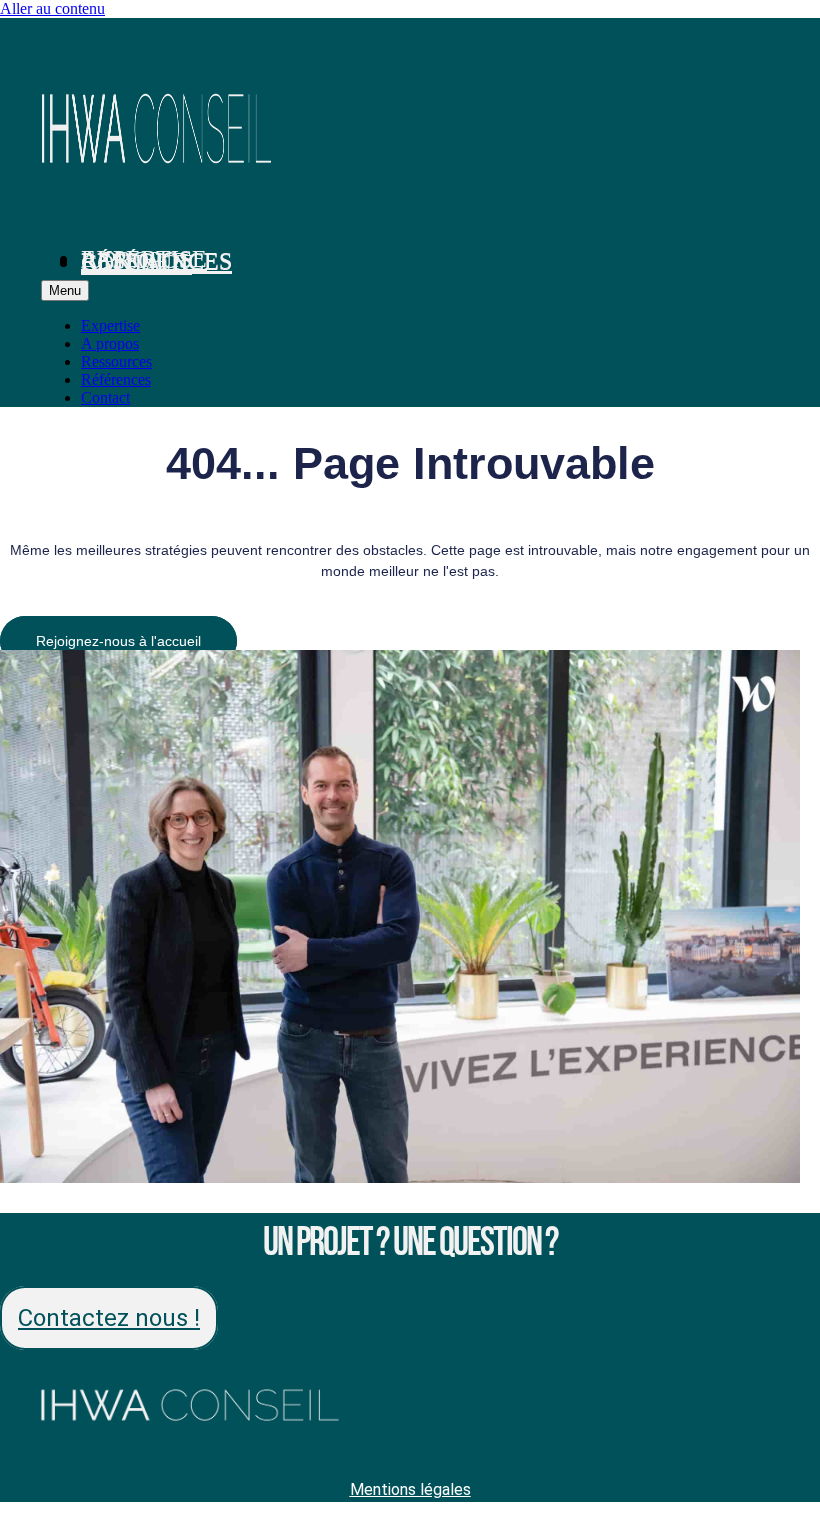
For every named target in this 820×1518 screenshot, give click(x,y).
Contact (136, 263)
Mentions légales (410, 1489)
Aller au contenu (52, 8)
